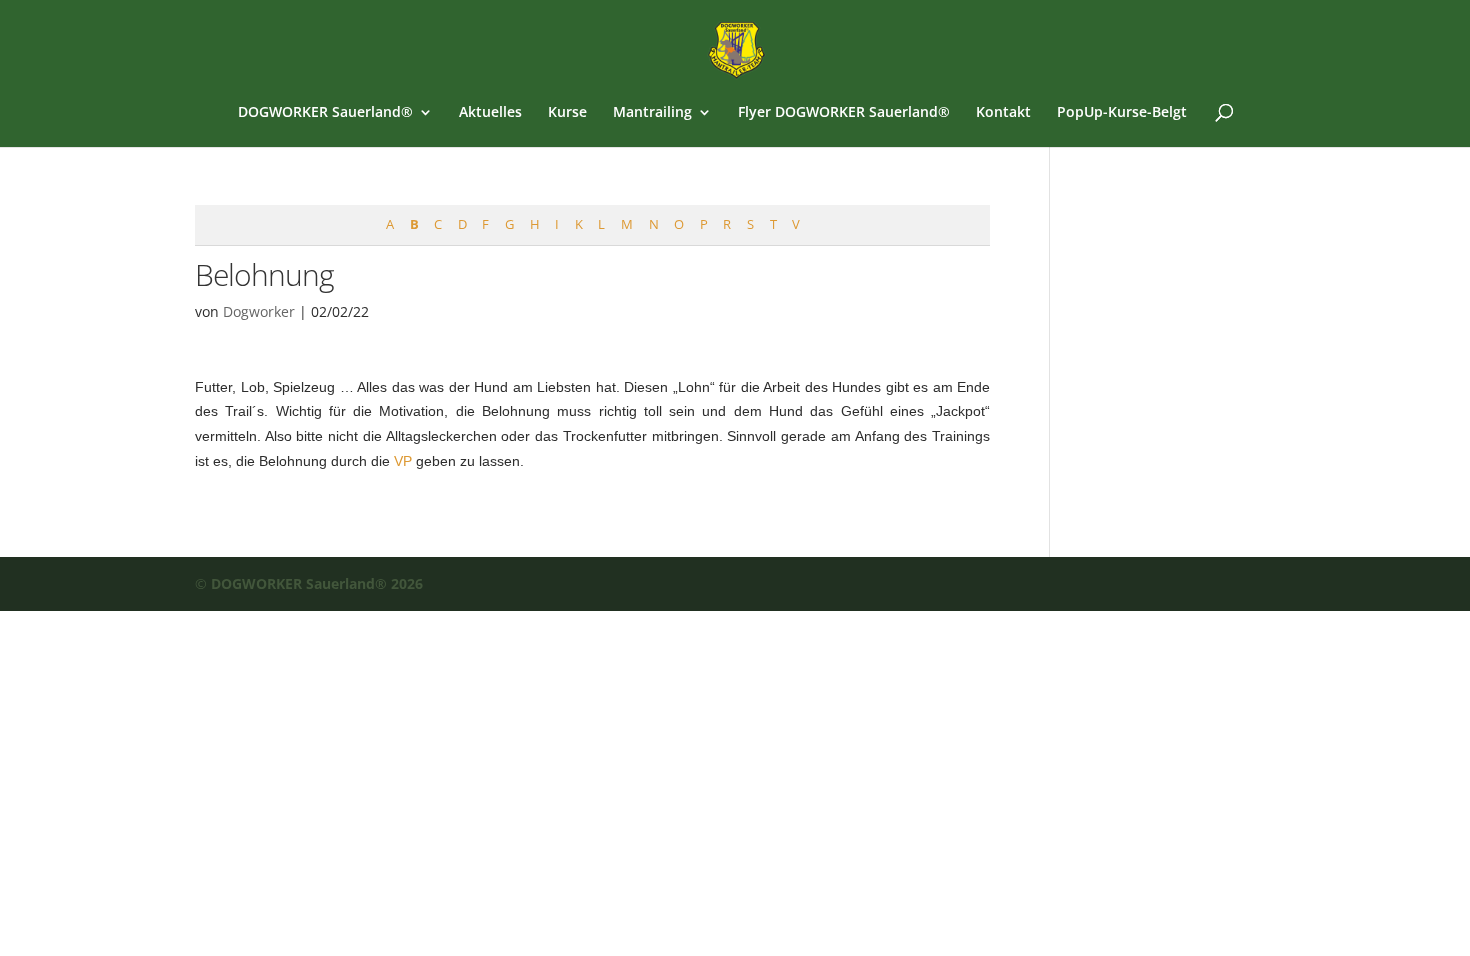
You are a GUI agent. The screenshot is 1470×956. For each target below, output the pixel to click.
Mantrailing (652, 113)
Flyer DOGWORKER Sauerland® (844, 113)
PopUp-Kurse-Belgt (1122, 113)
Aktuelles (490, 113)
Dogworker (259, 311)
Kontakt (1003, 113)
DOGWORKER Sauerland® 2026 (317, 583)
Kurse (567, 113)
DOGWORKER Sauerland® (325, 113)
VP (403, 461)
